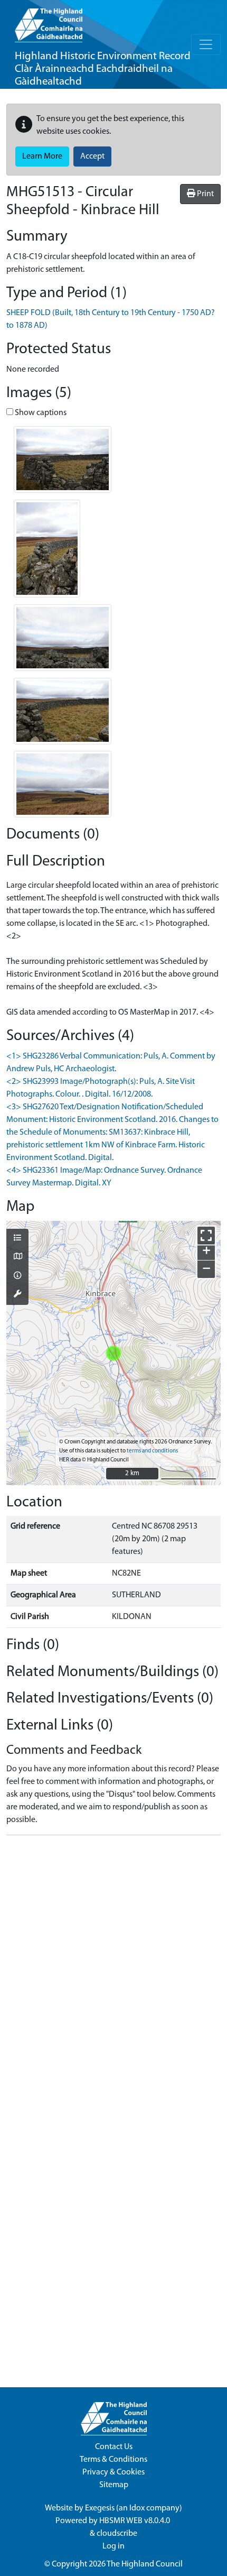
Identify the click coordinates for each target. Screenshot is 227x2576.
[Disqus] (113, 1976)
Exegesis (100, 2508)
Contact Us (114, 2447)
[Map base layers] (17, 1257)
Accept (92, 157)
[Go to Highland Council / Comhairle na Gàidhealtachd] (49, 21)
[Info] (17, 1276)
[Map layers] (17, 1239)
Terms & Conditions (113, 2460)
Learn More (42, 157)
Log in (113, 2546)
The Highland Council (145, 2564)
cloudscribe (117, 2534)
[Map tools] (17, 1295)
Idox (137, 2508)
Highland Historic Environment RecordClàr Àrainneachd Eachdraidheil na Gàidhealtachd (103, 69)
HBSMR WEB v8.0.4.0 (135, 2521)
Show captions (40, 413)
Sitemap (114, 2485)
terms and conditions (152, 1451)
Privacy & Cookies (113, 2472)
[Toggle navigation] (206, 44)
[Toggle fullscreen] (206, 1235)
